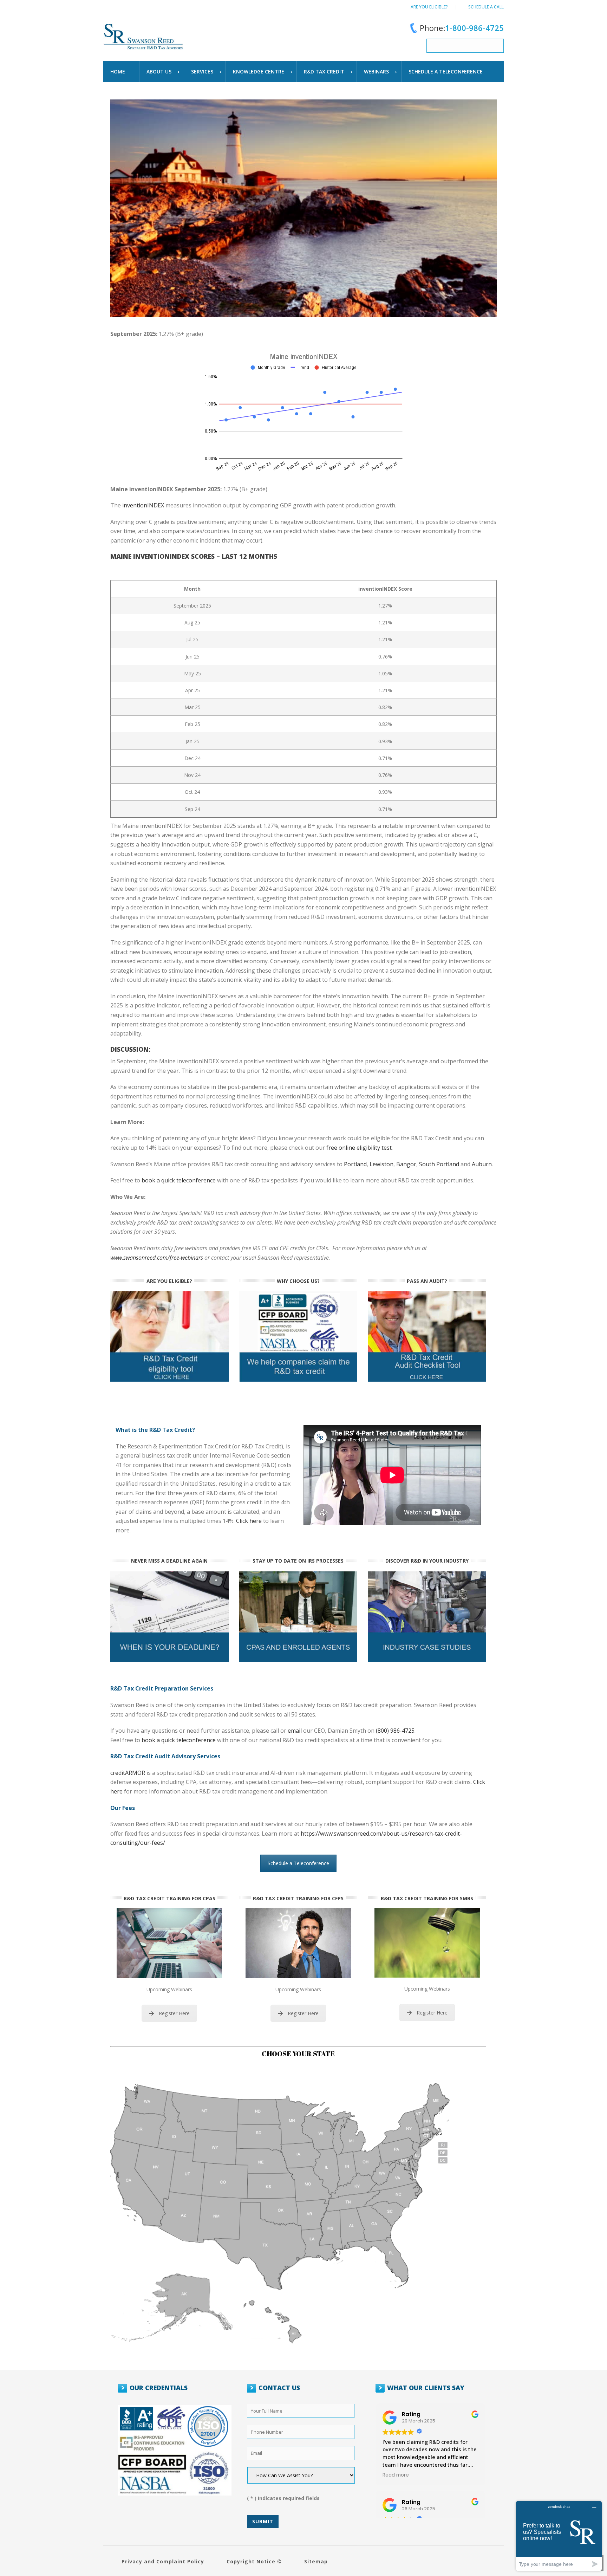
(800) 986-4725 (395, 1731)
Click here (249, 1521)
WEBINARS (376, 72)
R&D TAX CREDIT (324, 72)
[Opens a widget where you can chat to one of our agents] (559, 2536)
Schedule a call (486, 7)
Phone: (462, 28)
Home (118, 72)
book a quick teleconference (179, 1740)
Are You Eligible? (429, 7)
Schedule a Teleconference (298, 1863)
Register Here (174, 2013)
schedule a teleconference (446, 72)
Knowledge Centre (259, 72)
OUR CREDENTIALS (159, 2388)
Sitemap (316, 2561)
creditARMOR (128, 1773)
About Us (159, 72)
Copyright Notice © (254, 2561)
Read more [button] (396, 2475)
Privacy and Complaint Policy (163, 2561)
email (295, 1731)
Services (202, 72)
